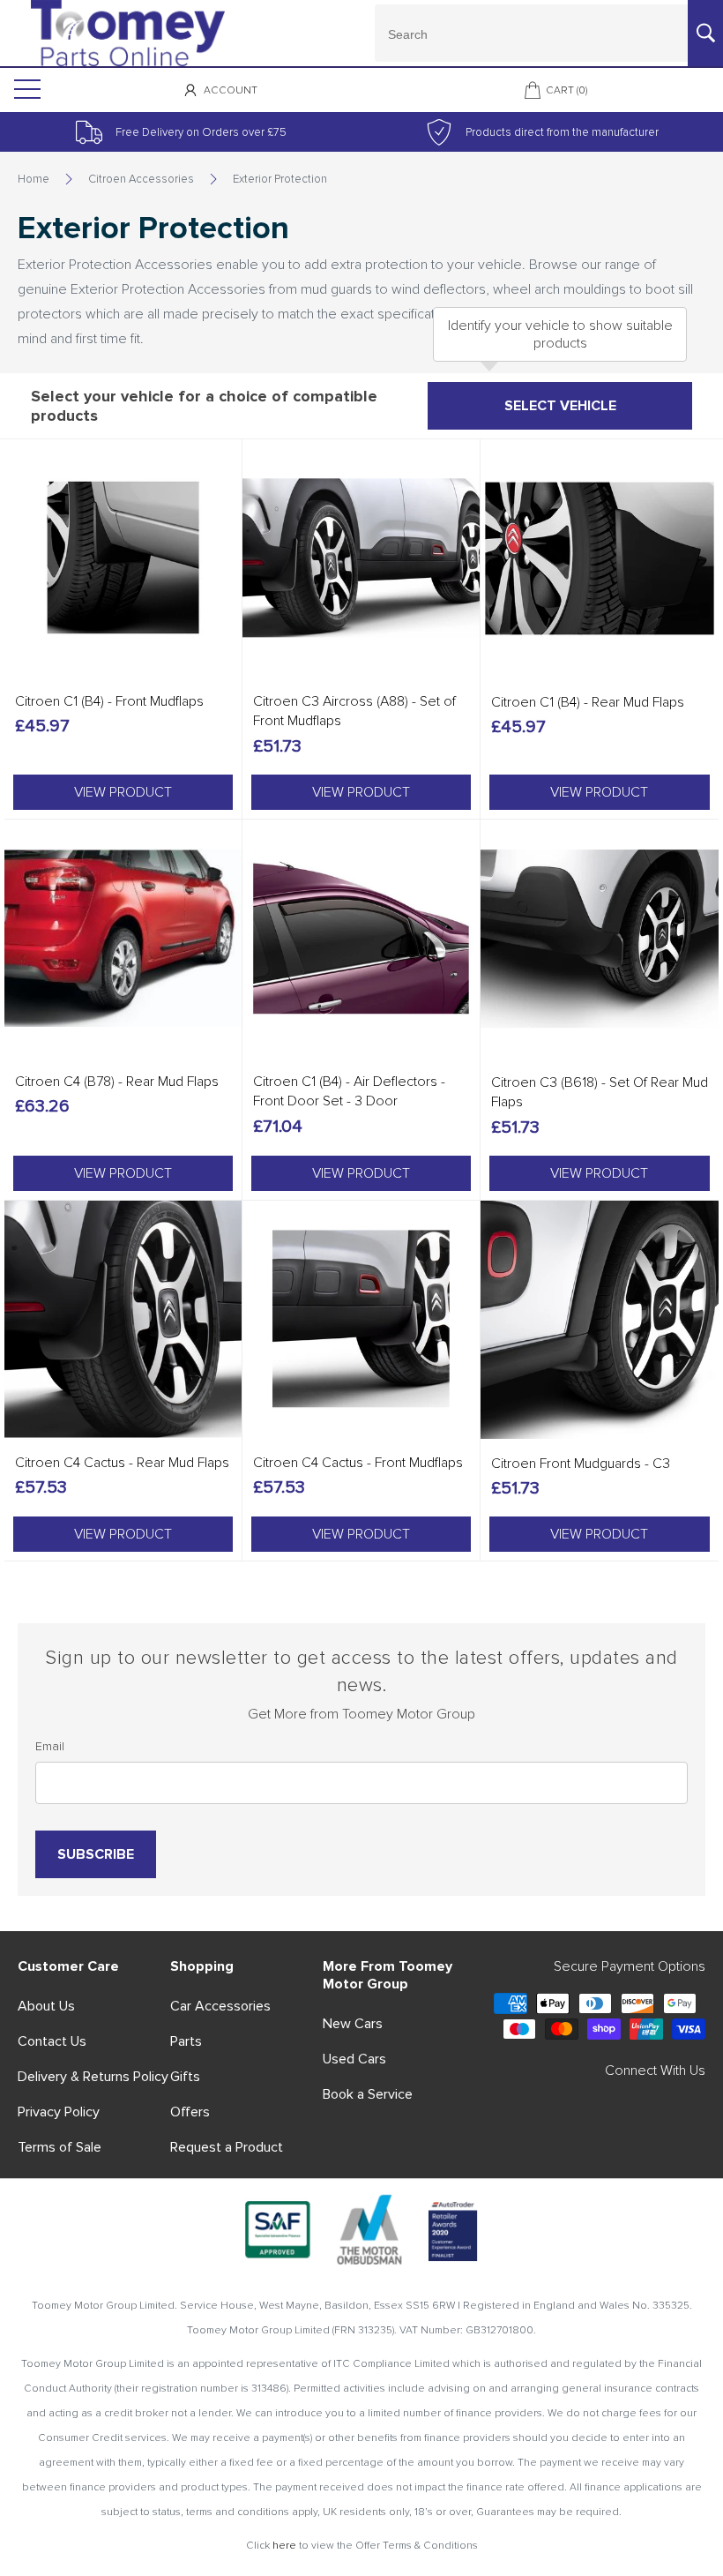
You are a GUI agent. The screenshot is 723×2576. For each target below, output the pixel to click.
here (284, 2546)
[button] (123, 792)
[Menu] (26, 90)
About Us (46, 2006)
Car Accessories (220, 2006)
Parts (186, 2041)
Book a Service (368, 2094)
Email (50, 1746)
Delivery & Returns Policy (93, 2077)
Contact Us (52, 2041)
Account (231, 90)
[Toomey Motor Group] (128, 33)
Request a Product (227, 2147)
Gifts (185, 2077)
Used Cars (354, 2059)
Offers (190, 2112)
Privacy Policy (59, 2112)
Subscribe (96, 1854)
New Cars (353, 2024)
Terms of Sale (60, 2147)
